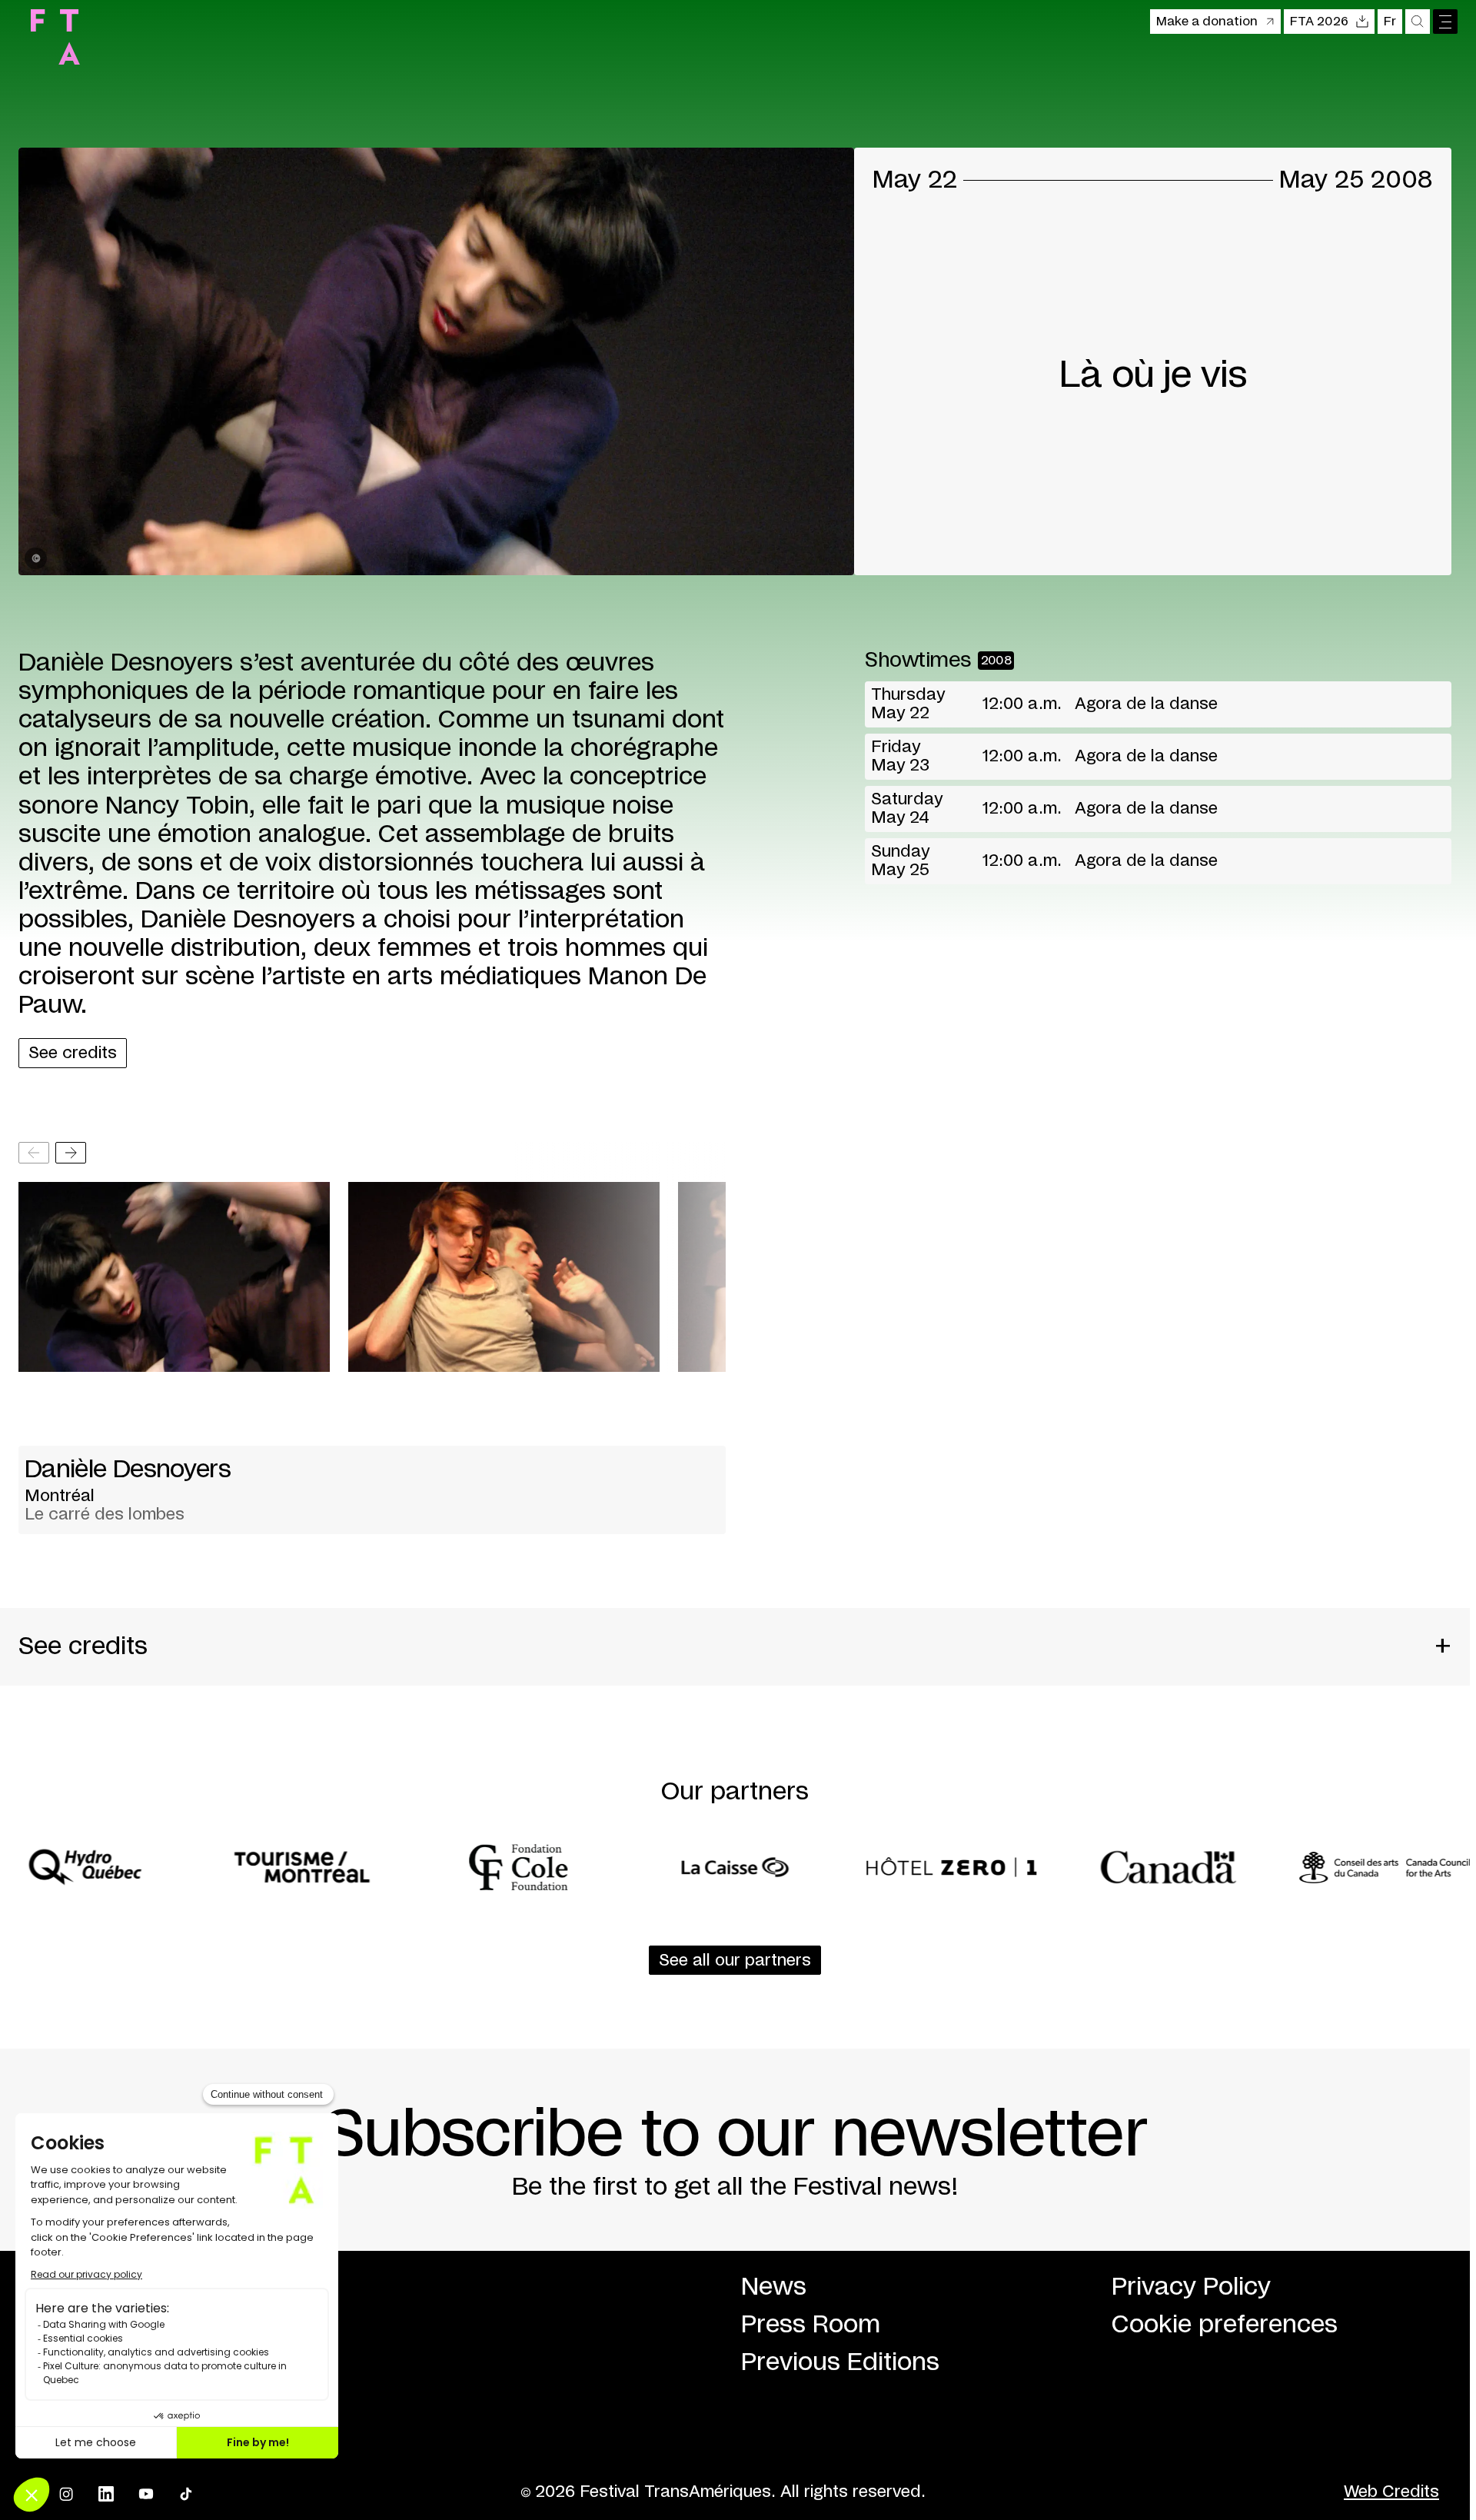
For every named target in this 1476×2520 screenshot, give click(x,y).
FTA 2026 (1319, 22)
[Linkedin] (106, 2494)
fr (1390, 22)
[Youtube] (146, 2494)
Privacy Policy (1191, 2287)
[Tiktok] (186, 2494)
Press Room (811, 2325)
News (774, 2287)
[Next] (71, 1153)
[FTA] (55, 37)
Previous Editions (840, 2362)
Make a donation (1207, 22)
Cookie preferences (1225, 2325)
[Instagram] (66, 2494)
